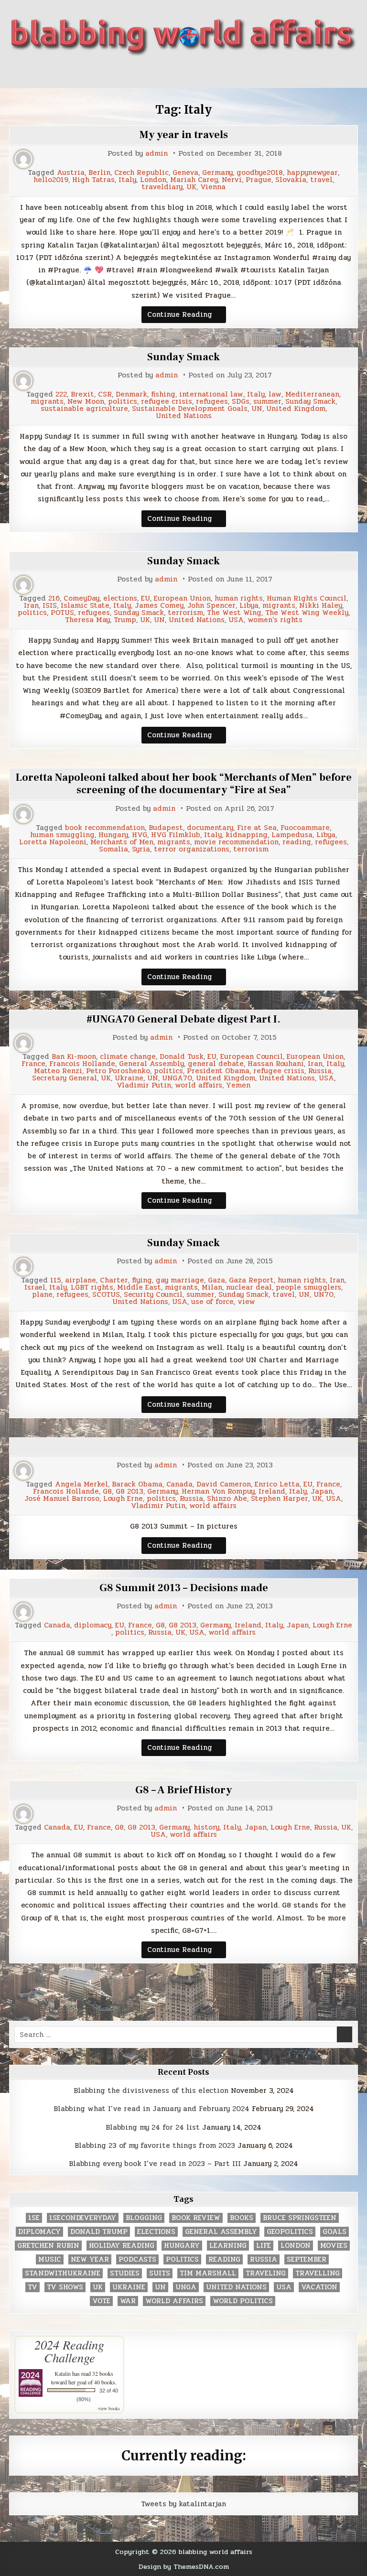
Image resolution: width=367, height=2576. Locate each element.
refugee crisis (167, 402)
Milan (212, 1288)
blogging (144, 2218)
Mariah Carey (194, 180)
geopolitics (290, 2232)
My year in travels (184, 135)
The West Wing (234, 613)
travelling (318, 2273)
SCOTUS (106, 1295)
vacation (319, 2287)
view (246, 1302)
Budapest (166, 828)
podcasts (137, 2259)
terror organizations (192, 849)
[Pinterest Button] (158, 72)
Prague (259, 180)
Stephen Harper (280, 1499)
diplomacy (93, 1625)
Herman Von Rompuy (218, 1492)
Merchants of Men (122, 842)
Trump (125, 620)
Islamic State (85, 606)
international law (211, 394)
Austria (71, 173)
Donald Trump (99, 2232)
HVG (140, 835)
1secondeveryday (83, 2218)
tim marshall (208, 2273)
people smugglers (308, 1288)
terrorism (185, 613)
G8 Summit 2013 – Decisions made (184, 1588)
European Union (182, 598)
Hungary (113, 835)
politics (123, 402)
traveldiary (162, 187)
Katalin (63, 2373)
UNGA (186, 2287)
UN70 (324, 1295)
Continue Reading (187, 316)
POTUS (62, 613)
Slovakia (291, 180)
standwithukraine (63, 2273)
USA (236, 620)
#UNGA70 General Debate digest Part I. (183, 1019)
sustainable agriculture (84, 409)
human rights (239, 598)
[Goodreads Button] (209, 72)
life (264, 2246)
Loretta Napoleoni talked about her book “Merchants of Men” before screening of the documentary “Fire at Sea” (184, 784)
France (33, 1064)
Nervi (232, 180)
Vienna (213, 187)
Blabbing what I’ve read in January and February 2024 (151, 2109)
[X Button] (140, 72)
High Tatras (93, 180)
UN (257, 409)
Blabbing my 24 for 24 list (153, 2127)
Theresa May (87, 620)
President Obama (218, 1071)
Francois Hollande (82, 1064)
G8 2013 (130, 1492)
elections (120, 598)
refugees (212, 402)
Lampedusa (292, 835)
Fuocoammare (305, 828)
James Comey (159, 606)
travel (321, 180)
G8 (107, 1492)
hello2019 (51, 180)
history (206, 1827)
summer (267, 402)
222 (61, 394)
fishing (163, 394)
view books (109, 2408)
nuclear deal (249, 1288)
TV (32, 2287)
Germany (217, 173)
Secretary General (65, 1078)
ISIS (50, 606)
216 (54, 598)
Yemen (238, 1085)
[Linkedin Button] (175, 72)
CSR (105, 394)
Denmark (131, 394)
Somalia (113, 849)
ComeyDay (81, 598)
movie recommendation (236, 842)
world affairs (199, 1085)
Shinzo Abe (227, 1499)
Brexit (82, 394)
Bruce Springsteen (300, 2218)
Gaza (216, 1280)
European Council (252, 1057)
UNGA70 (177, 1078)
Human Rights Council (307, 598)
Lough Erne (123, 1499)
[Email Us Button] (227, 72)
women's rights (275, 620)
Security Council (153, 1295)
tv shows (65, 2287)
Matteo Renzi (58, 1071)
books (242, 2218)
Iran (31, 606)
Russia (320, 1071)
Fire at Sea (257, 828)
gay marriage (180, 1280)
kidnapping (247, 835)
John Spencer (211, 606)
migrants (47, 402)
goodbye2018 (260, 173)
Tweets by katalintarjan (183, 2504)
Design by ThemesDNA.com (184, 2566)
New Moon (86, 402)
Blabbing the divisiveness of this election (151, 2091)
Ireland (272, 1492)
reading (297, 842)
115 (56, 1280)
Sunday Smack (183, 357)
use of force (212, 1302)
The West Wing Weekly (307, 613)
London (153, 180)
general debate (216, 1064)
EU (146, 598)
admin (157, 154)
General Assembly (151, 1064)
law (275, 394)
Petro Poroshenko (118, 1071)
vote (101, 2301)
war (128, 2301)
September (307, 2259)
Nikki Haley (321, 606)
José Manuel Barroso (62, 1499)
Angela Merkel (81, 1484)
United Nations (184, 416)
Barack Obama (137, 1484)
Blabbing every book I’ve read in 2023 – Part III (155, 2164)
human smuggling (62, 835)
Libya (249, 606)
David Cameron (224, 1484)
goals (335, 2232)
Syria (141, 849)
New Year (90, 2259)
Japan (322, 1492)
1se (34, 2218)
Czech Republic (141, 173)
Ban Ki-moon (74, 1057)
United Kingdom (296, 409)
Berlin (99, 173)
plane (42, 1295)
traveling (266, 2273)
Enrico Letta (277, 1484)
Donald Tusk (182, 1057)
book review (196, 2218)
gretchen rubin (48, 2246)
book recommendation (105, 828)
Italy (127, 180)
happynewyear (312, 173)
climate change (128, 1057)
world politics (243, 2301)
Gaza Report (251, 1280)
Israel (35, 1288)
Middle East (139, 1288)
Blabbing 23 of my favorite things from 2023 (155, 2145)
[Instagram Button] (192, 72)
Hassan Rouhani (276, 1064)
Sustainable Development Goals (190, 409)
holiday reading (122, 2246)
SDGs (241, 402)
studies (125, 2273)
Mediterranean (312, 394)
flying (142, 1280)
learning (228, 2246)
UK (191, 187)
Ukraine (129, 1078)
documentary (210, 828)
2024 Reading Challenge (69, 2351)
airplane (81, 1280)
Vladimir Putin (144, 1085)
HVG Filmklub (176, 835)
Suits (160, 2273)
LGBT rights (92, 1288)
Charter (114, 1280)
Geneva (185, 173)
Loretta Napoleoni (53, 842)
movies (334, 2246)
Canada (179, 1484)
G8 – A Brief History (184, 1790)
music (50, 2259)
